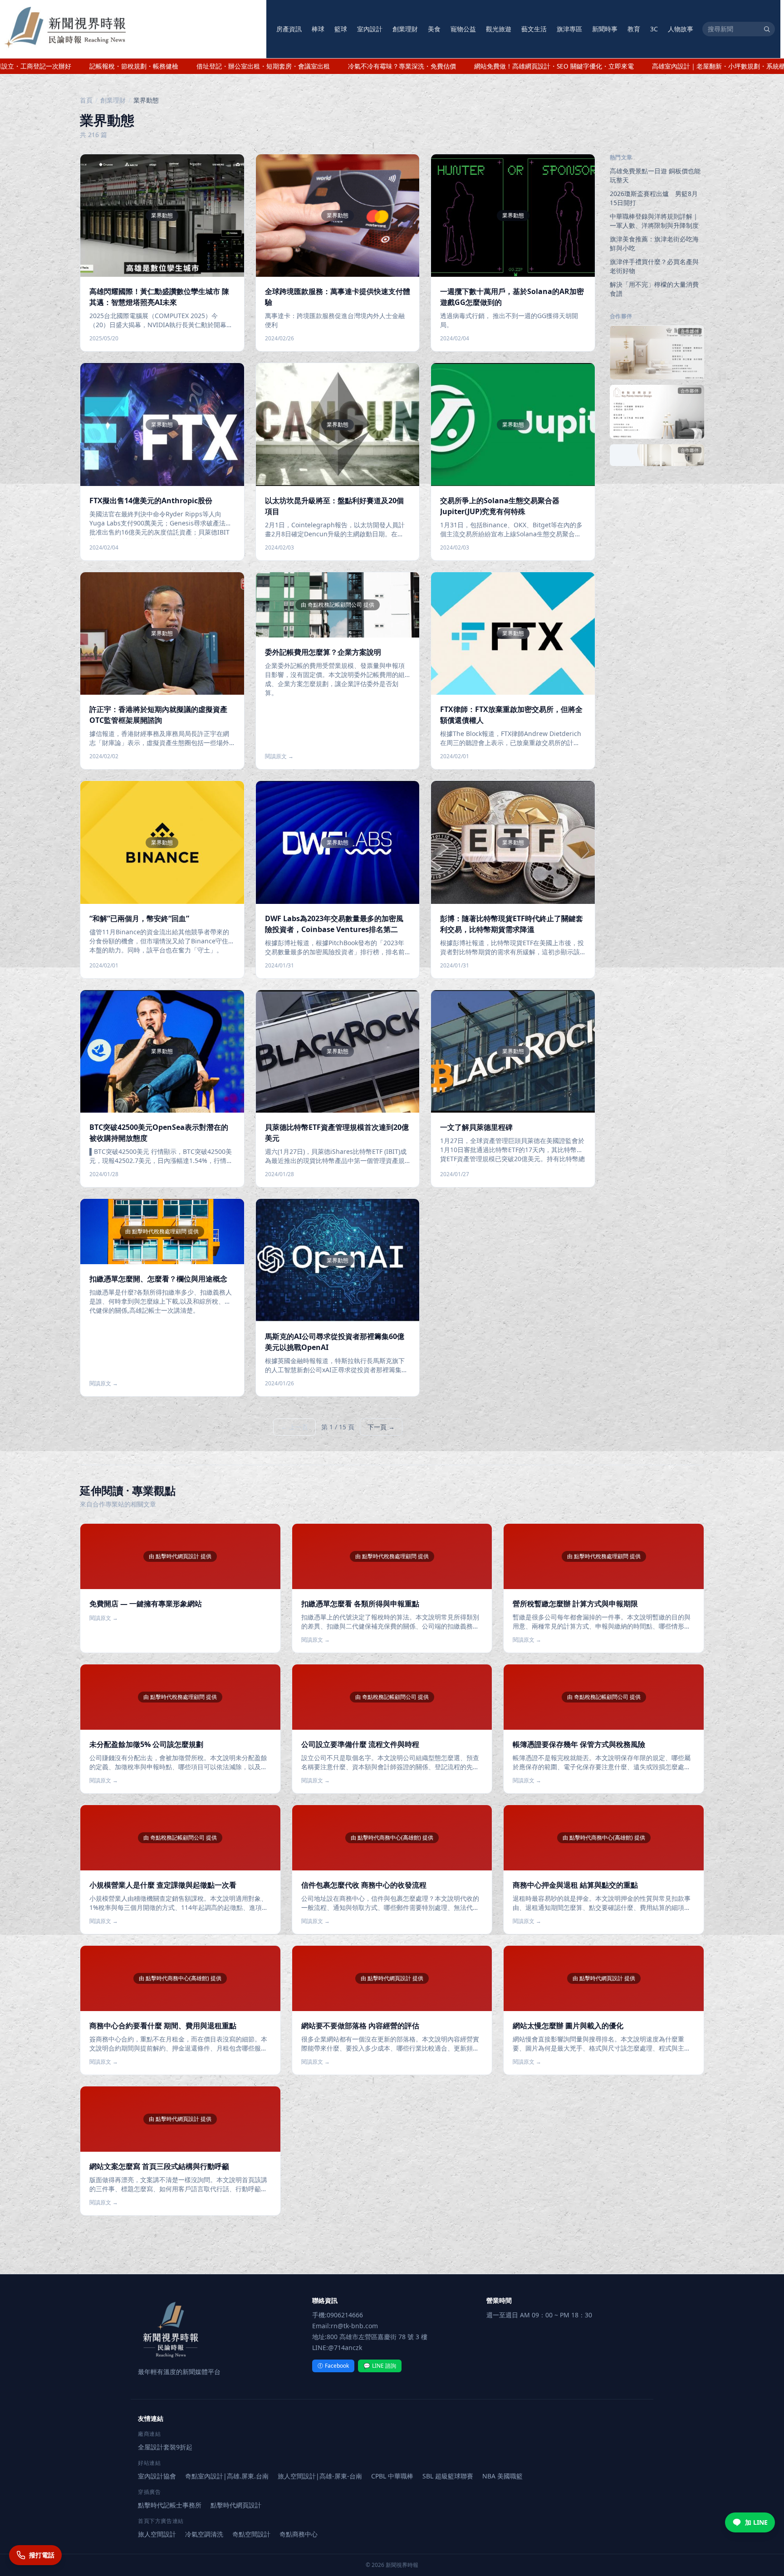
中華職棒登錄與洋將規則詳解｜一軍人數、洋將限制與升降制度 (654, 221)
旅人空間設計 (157, 2534)
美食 (434, 29)
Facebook (333, 2366)
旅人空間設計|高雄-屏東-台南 (320, 2476)
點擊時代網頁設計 (236, 2505)
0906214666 (345, 2315)
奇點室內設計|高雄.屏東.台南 (227, 2476)
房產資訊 (289, 29)
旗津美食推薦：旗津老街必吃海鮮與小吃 (654, 243)
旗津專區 (569, 29)
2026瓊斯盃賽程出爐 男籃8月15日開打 (654, 198)
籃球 (341, 29)
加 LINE (756, 2522)
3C (654, 29)
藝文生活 (534, 29)
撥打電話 (42, 2555)
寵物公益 (463, 29)
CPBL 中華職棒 (392, 2476)
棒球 (318, 29)
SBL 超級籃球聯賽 (448, 2476)
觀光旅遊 (499, 29)
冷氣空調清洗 (204, 2534)
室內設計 (370, 29)
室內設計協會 (157, 2476)
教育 (634, 29)
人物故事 (681, 29)
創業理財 (405, 29)
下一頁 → (381, 1427)
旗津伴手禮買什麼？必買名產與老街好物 (654, 266)
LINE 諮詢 (380, 2366)
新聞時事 (605, 29)
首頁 (86, 100)
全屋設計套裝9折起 (165, 2447)
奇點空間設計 (251, 2534)
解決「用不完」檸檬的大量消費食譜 (654, 289)
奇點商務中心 (299, 2534)
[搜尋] (767, 29)
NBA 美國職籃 (502, 2476)
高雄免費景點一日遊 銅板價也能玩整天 (655, 175)
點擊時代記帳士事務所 (170, 2505)
